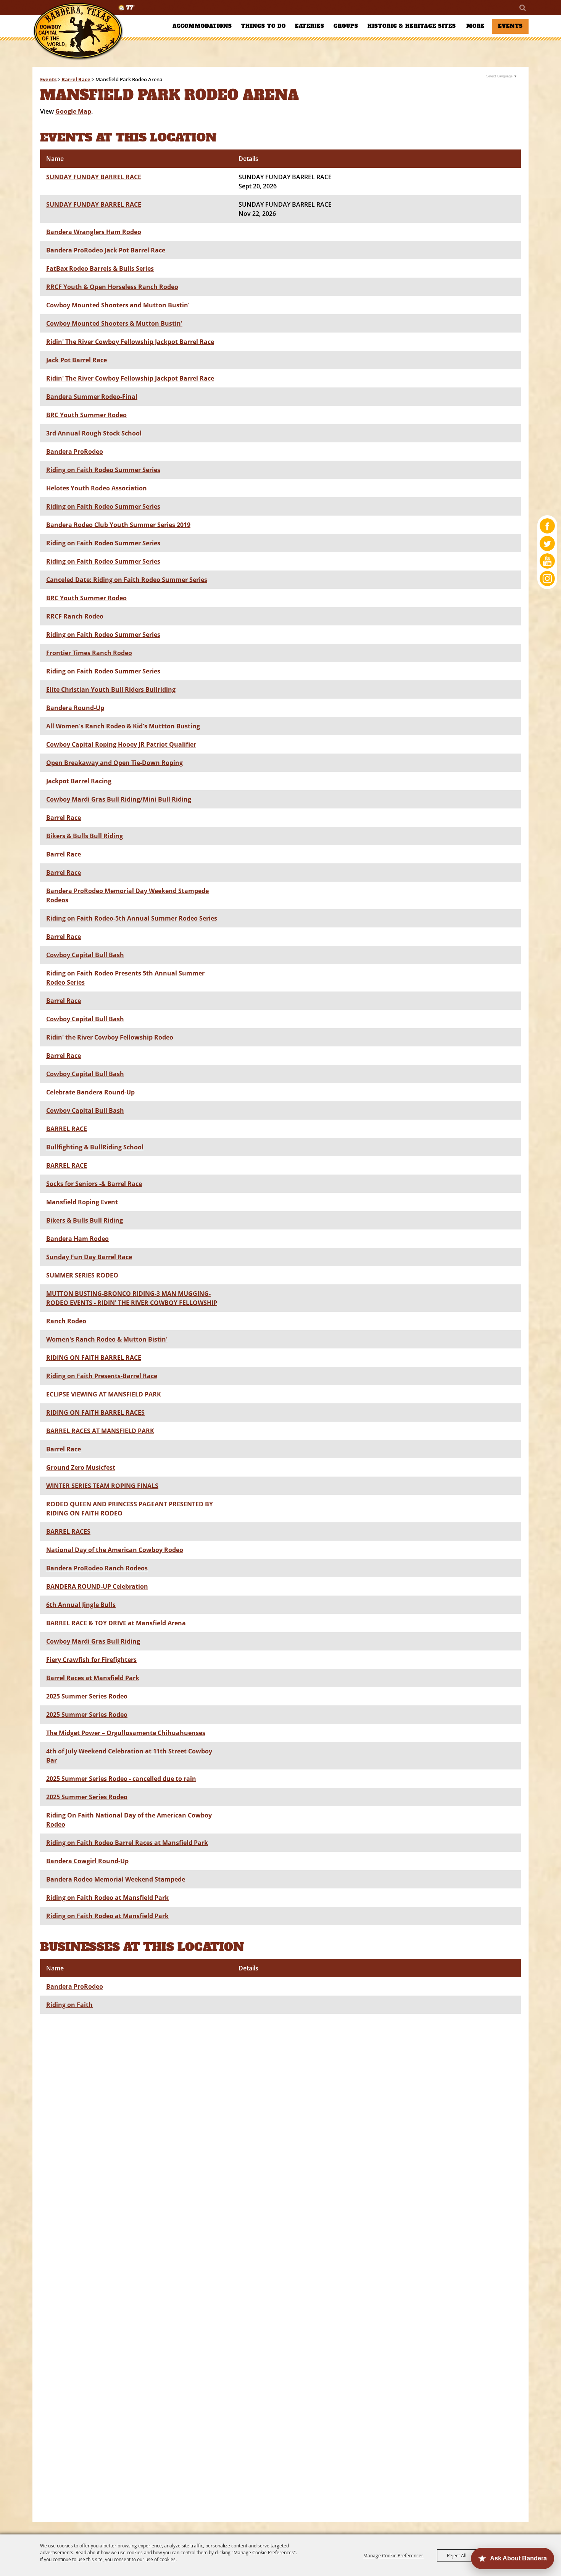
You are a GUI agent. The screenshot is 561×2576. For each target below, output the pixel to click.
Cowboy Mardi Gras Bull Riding (93, 1641)
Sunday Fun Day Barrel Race (89, 1257)
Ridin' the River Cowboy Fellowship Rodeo (110, 1037)
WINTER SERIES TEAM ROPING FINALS (102, 1486)
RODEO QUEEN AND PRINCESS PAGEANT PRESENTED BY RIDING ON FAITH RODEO (130, 1509)
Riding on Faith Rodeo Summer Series (103, 470)
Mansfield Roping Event (82, 1202)
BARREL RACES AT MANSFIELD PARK (100, 1431)
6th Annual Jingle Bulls (81, 1605)
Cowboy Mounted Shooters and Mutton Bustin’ (118, 305)
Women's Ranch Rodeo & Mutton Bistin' (107, 1339)
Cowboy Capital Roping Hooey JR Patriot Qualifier (121, 744)
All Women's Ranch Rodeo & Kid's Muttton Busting (123, 726)
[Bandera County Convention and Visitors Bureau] (78, 31)
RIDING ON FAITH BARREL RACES (95, 1413)
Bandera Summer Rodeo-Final (92, 397)
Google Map (73, 111)
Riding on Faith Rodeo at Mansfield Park (107, 1898)
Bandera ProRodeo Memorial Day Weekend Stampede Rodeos (127, 895)
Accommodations (202, 26)
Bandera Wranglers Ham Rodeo (94, 232)
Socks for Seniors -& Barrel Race (94, 1184)
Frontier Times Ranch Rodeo (89, 653)
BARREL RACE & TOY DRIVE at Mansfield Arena (116, 1623)
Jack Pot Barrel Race (77, 360)
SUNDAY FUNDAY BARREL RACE (94, 177)
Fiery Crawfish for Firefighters (91, 1660)
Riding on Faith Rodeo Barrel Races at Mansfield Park (127, 1843)
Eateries (310, 26)
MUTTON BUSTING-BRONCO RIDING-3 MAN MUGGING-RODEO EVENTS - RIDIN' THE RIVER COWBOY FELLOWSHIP (132, 1298)
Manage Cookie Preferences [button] (393, 2555)
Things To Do (264, 26)
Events (510, 26)
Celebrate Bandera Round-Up (90, 1092)
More (476, 26)
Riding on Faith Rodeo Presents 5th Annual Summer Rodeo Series (125, 978)
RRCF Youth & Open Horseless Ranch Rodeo (112, 287)
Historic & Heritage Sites (412, 26)
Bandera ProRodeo (75, 452)
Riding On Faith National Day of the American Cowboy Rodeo (129, 1820)
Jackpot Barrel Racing (79, 781)
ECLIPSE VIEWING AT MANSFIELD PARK (104, 1394)
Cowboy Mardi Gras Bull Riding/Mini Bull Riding (119, 799)
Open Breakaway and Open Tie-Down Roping (114, 763)
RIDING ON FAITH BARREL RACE (94, 1358)
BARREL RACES (68, 1531)
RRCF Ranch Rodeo (75, 616)
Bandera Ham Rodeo (77, 1239)
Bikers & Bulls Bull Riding (85, 836)
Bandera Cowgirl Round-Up (87, 1861)
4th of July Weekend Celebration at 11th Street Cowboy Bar (129, 1756)
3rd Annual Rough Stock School (94, 433)
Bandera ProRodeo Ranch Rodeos (97, 1568)
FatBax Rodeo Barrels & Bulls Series (100, 268)
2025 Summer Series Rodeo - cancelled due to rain (121, 1779)
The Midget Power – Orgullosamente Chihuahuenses (126, 1733)
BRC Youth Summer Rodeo (86, 415)
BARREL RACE (67, 1129)
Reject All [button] (457, 2555)
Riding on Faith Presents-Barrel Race (102, 1376)
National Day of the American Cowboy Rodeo (115, 1550)
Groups (346, 26)
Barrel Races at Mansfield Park (93, 1678)
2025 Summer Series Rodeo (87, 1696)
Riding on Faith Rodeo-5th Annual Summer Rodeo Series (132, 918)
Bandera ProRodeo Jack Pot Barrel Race (106, 250)
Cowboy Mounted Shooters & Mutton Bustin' (114, 323)
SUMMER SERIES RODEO (82, 1275)
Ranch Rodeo (66, 1321)
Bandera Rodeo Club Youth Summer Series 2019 (118, 525)
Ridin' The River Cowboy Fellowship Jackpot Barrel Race (130, 342)
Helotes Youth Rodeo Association (97, 488)
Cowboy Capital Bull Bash (85, 955)
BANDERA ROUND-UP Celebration (97, 1586)
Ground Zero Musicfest (81, 1467)
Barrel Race (76, 79)
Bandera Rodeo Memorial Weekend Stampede (116, 1879)
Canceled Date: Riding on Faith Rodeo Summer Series (127, 580)
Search (522, 8)
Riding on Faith (69, 2005)
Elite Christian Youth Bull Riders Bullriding (111, 689)
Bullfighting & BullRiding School (95, 1147)
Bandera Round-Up (75, 708)
